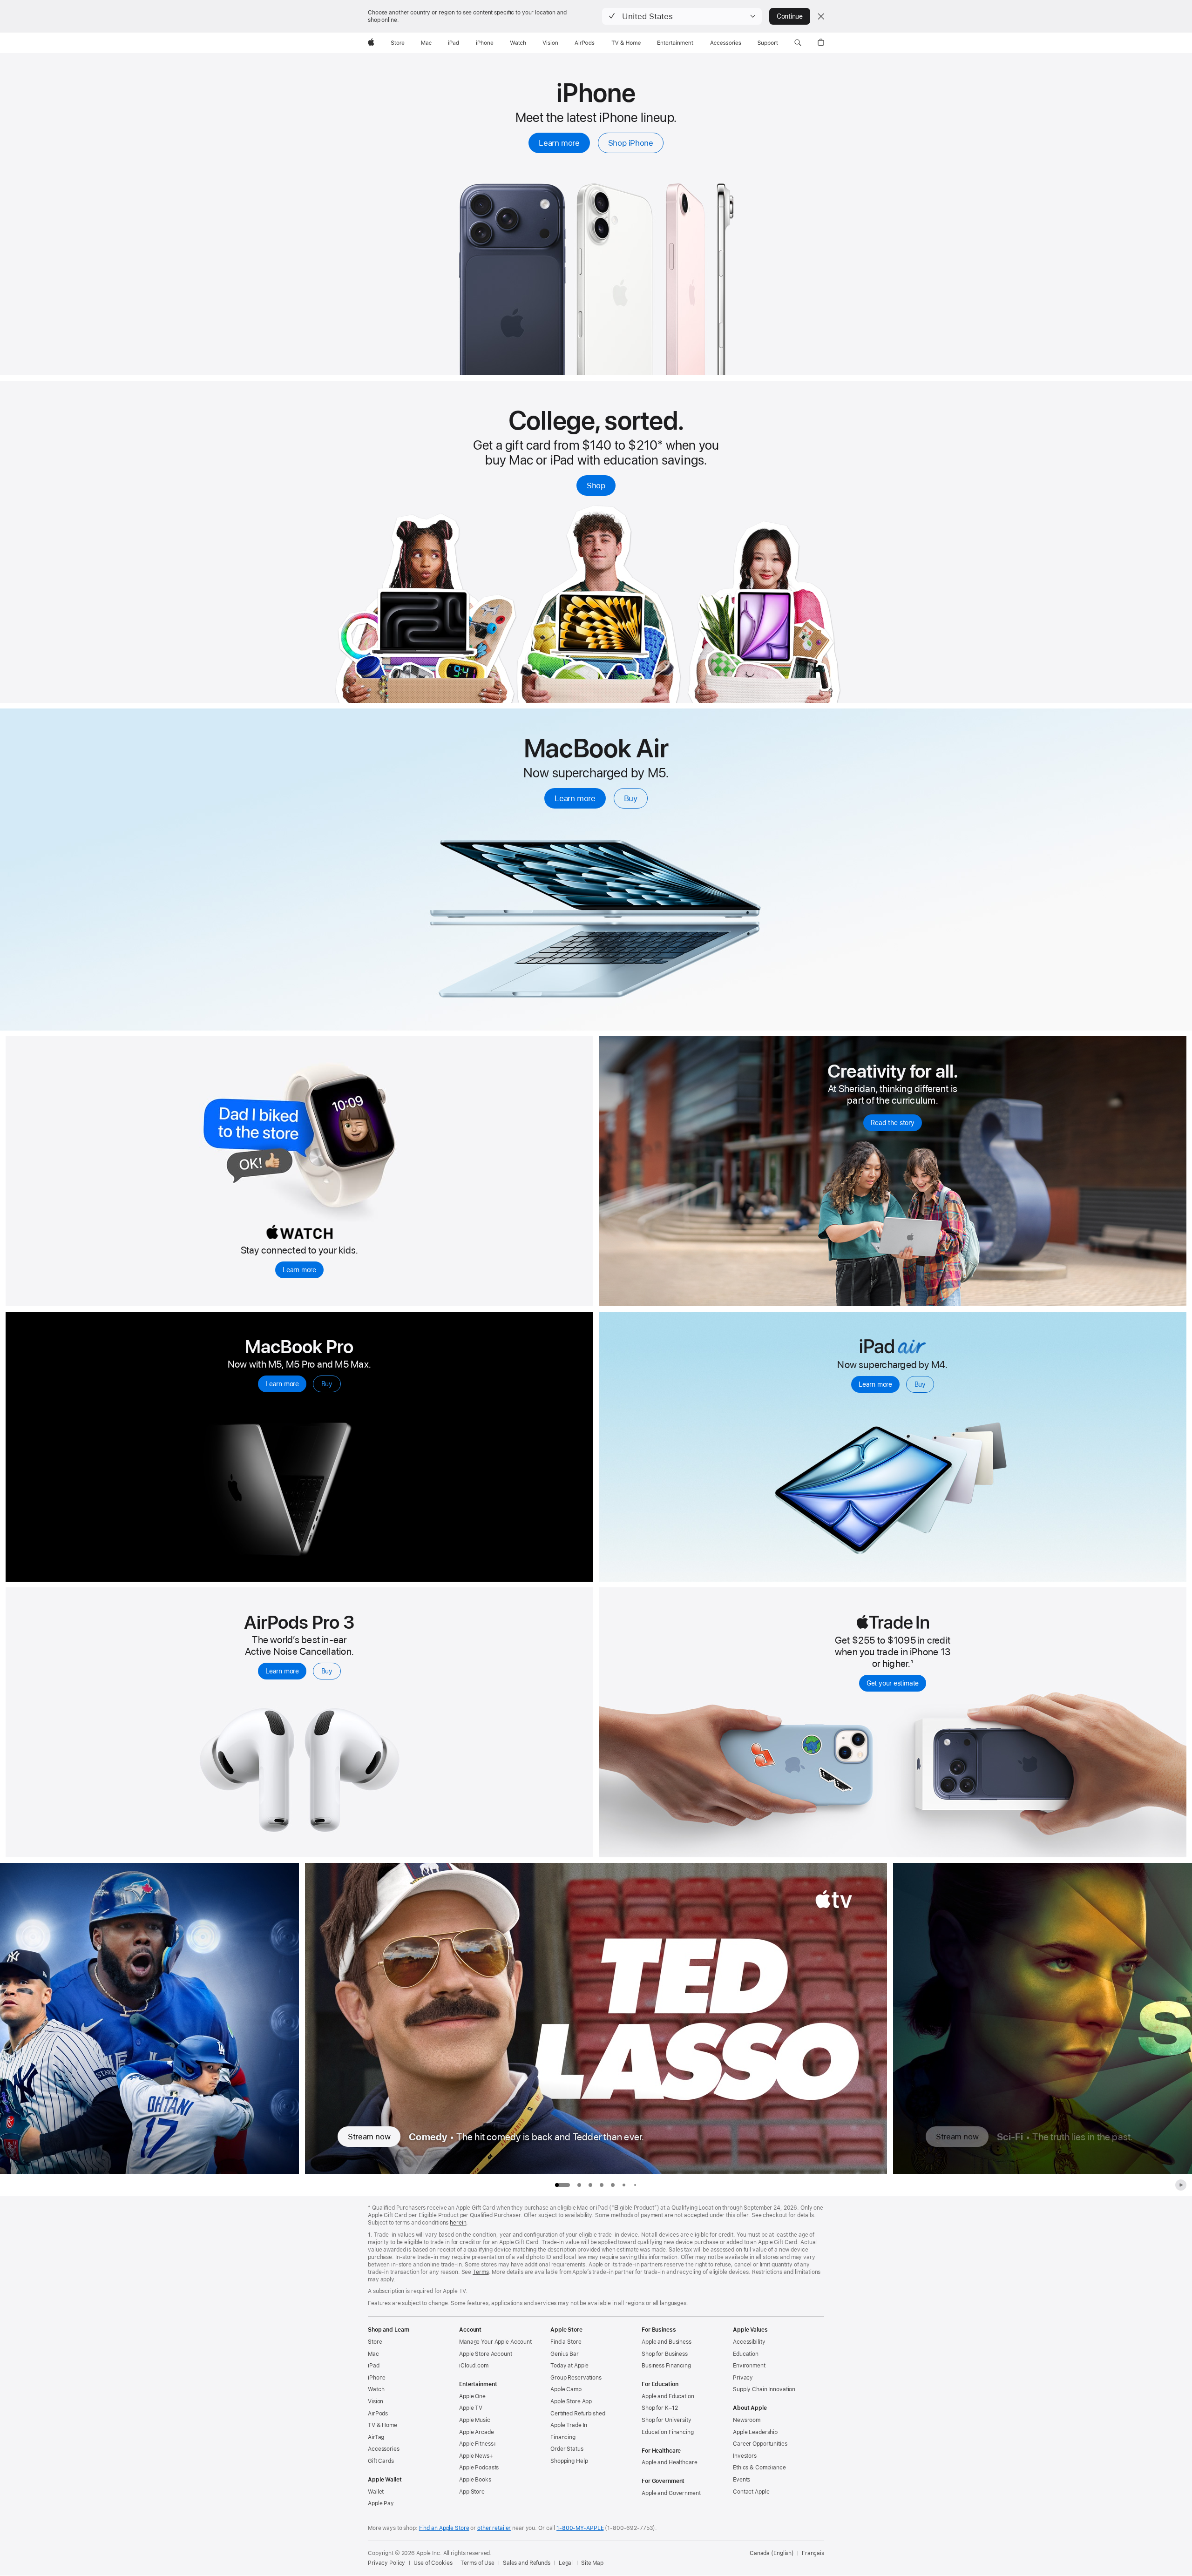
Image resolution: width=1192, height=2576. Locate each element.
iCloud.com (474, 2366)
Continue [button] (790, 16)
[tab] (579, 2185)
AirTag (376, 2437)
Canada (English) (772, 2553)
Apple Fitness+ (478, 2444)
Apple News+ (476, 2456)
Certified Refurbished (578, 2414)
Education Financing (668, 2432)
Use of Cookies (433, 2563)
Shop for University (667, 2420)
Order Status (567, 2449)
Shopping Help (569, 2461)
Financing (563, 2437)
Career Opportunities (760, 2444)
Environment (749, 2366)
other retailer (494, 2528)
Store (375, 2342)
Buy (631, 798)
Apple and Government (671, 2493)
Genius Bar (565, 2354)
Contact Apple (751, 2492)
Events (742, 2480)
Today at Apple (569, 2366)
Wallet (376, 2492)
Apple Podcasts (479, 2468)
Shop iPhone (631, 143)
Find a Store (566, 2342)
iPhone (377, 2378)
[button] (682, 16)
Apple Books (475, 2480)
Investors (745, 2456)
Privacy (743, 2378)
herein (458, 2223)
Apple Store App (571, 2401)
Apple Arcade (477, 2432)
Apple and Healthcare (670, 2462)
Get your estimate (893, 1683)
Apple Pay (381, 2503)
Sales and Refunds (527, 2563)
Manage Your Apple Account (495, 2342)
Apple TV (471, 2408)
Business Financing (666, 2366)
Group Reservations (576, 2378)
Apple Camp (566, 2389)
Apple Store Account (486, 2354)
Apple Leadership (755, 2432)
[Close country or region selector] (821, 16)
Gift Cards (381, 2461)
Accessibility (749, 2342)
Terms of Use (477, 2563)
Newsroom (747, 2420)
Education (746, 2354)
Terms (481, 2272)
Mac (373, 2354)
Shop (596, 486)
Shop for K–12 (660, 2408)
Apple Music (475, 2420)
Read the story (893, 1123)
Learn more (559, 143)
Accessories (384, 2449)
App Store (472, 2492)
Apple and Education (668, 2396)
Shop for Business (665, 2354)
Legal (566, 2563)
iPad (374, 2366)
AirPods (378, 2414)
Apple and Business (667, 2342)
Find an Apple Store (444, 2528)
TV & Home (383, 2425)
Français (813, 2553)
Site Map (592, 2563)
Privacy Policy (386, 2563)
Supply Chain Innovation (764, 2389)
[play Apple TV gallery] (1181, 2185)
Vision (376, 2401)
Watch (376, 2389)
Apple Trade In (569, 2425)
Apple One (472, 2396)
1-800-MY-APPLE (580, 2528)
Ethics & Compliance (759, 2468)
